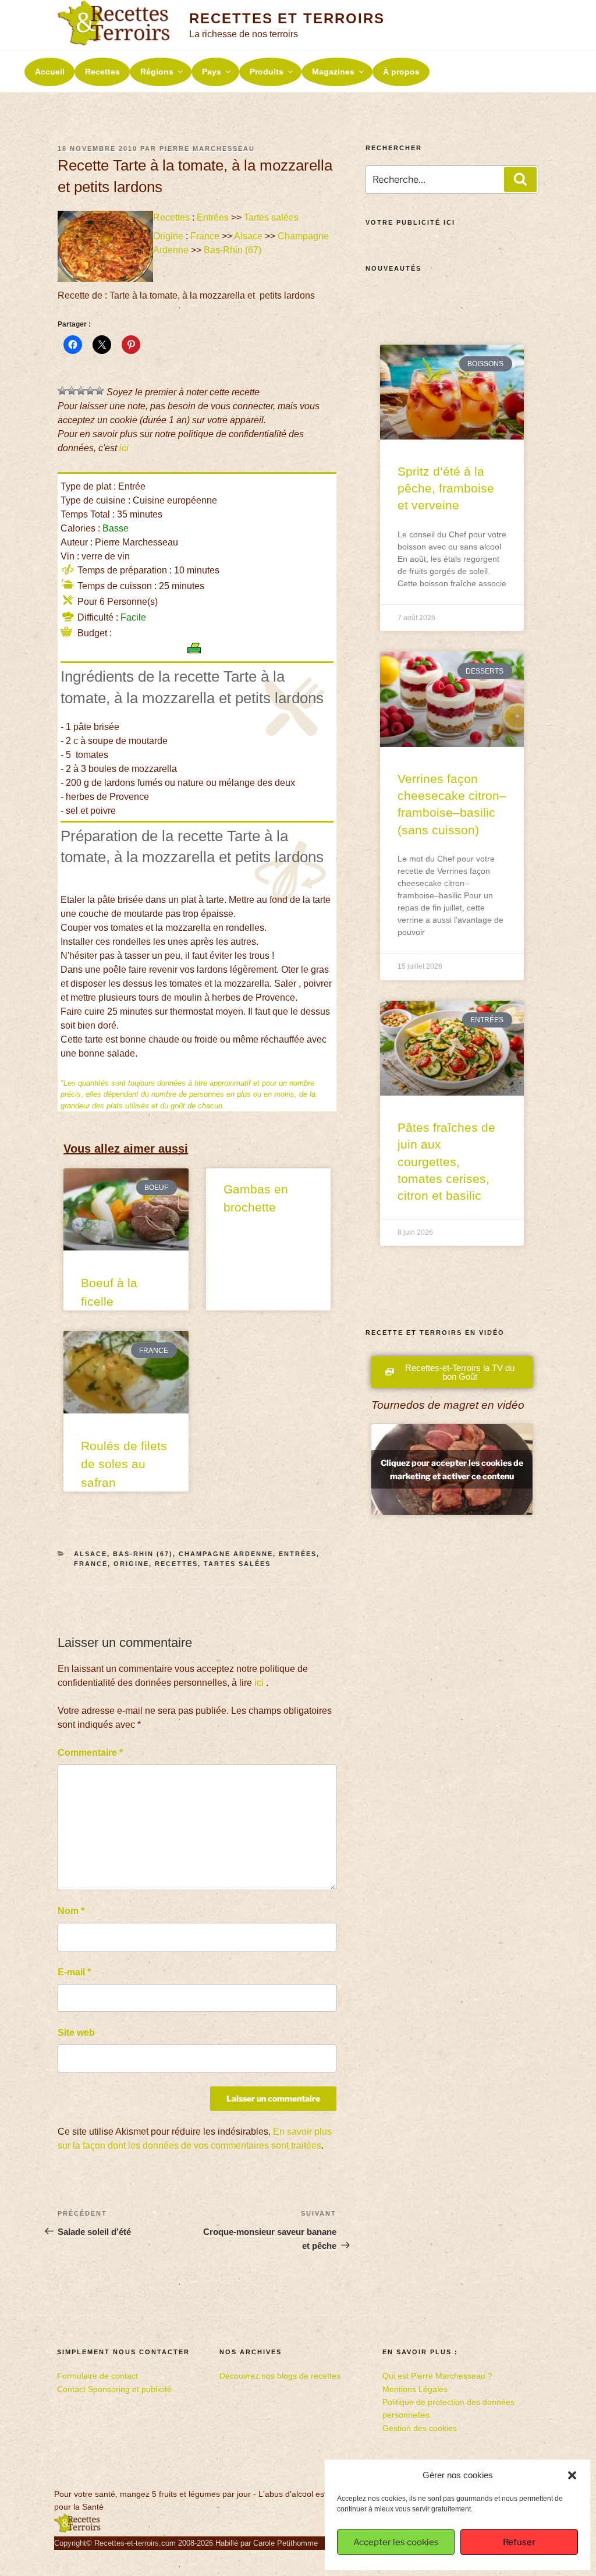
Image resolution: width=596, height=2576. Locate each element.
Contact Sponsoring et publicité (114, 2389)
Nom (71, 1911)
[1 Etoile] (62, 391)
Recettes (102, 72)
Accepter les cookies (396, 2542)
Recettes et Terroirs (287, 18)
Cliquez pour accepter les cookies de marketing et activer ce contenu (452, 1469)
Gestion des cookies (420, 2428)
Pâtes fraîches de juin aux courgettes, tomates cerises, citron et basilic (446, 1162)
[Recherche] (520, 179)
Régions (157, 72)
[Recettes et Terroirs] (77, 2530)
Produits (267, 72)
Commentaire (90, 1753)
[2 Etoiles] (72, 391)
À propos (401, 72)
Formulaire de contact (97, 2376)
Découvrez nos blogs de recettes (280, 2376)
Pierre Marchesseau (207, 148)
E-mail (74, 1972)
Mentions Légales (415, 2389)
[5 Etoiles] (100, 391)
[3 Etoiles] (81, 391)
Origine (168, 236)
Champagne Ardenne (226, 1554)
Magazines (333, 72)
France (205, 236)
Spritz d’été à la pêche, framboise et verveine (446, 488)
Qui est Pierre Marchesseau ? (437, 2376)
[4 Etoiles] (90, 391)
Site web (76, 2033)
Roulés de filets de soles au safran (124, 1464)
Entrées (213, 217)
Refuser (519, 2542)
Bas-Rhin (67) (233, 250)
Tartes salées (271, 217)
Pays (212, 72)
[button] (572, 2475)
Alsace (248, 236)
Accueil (50, 72)
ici (124, 448)
